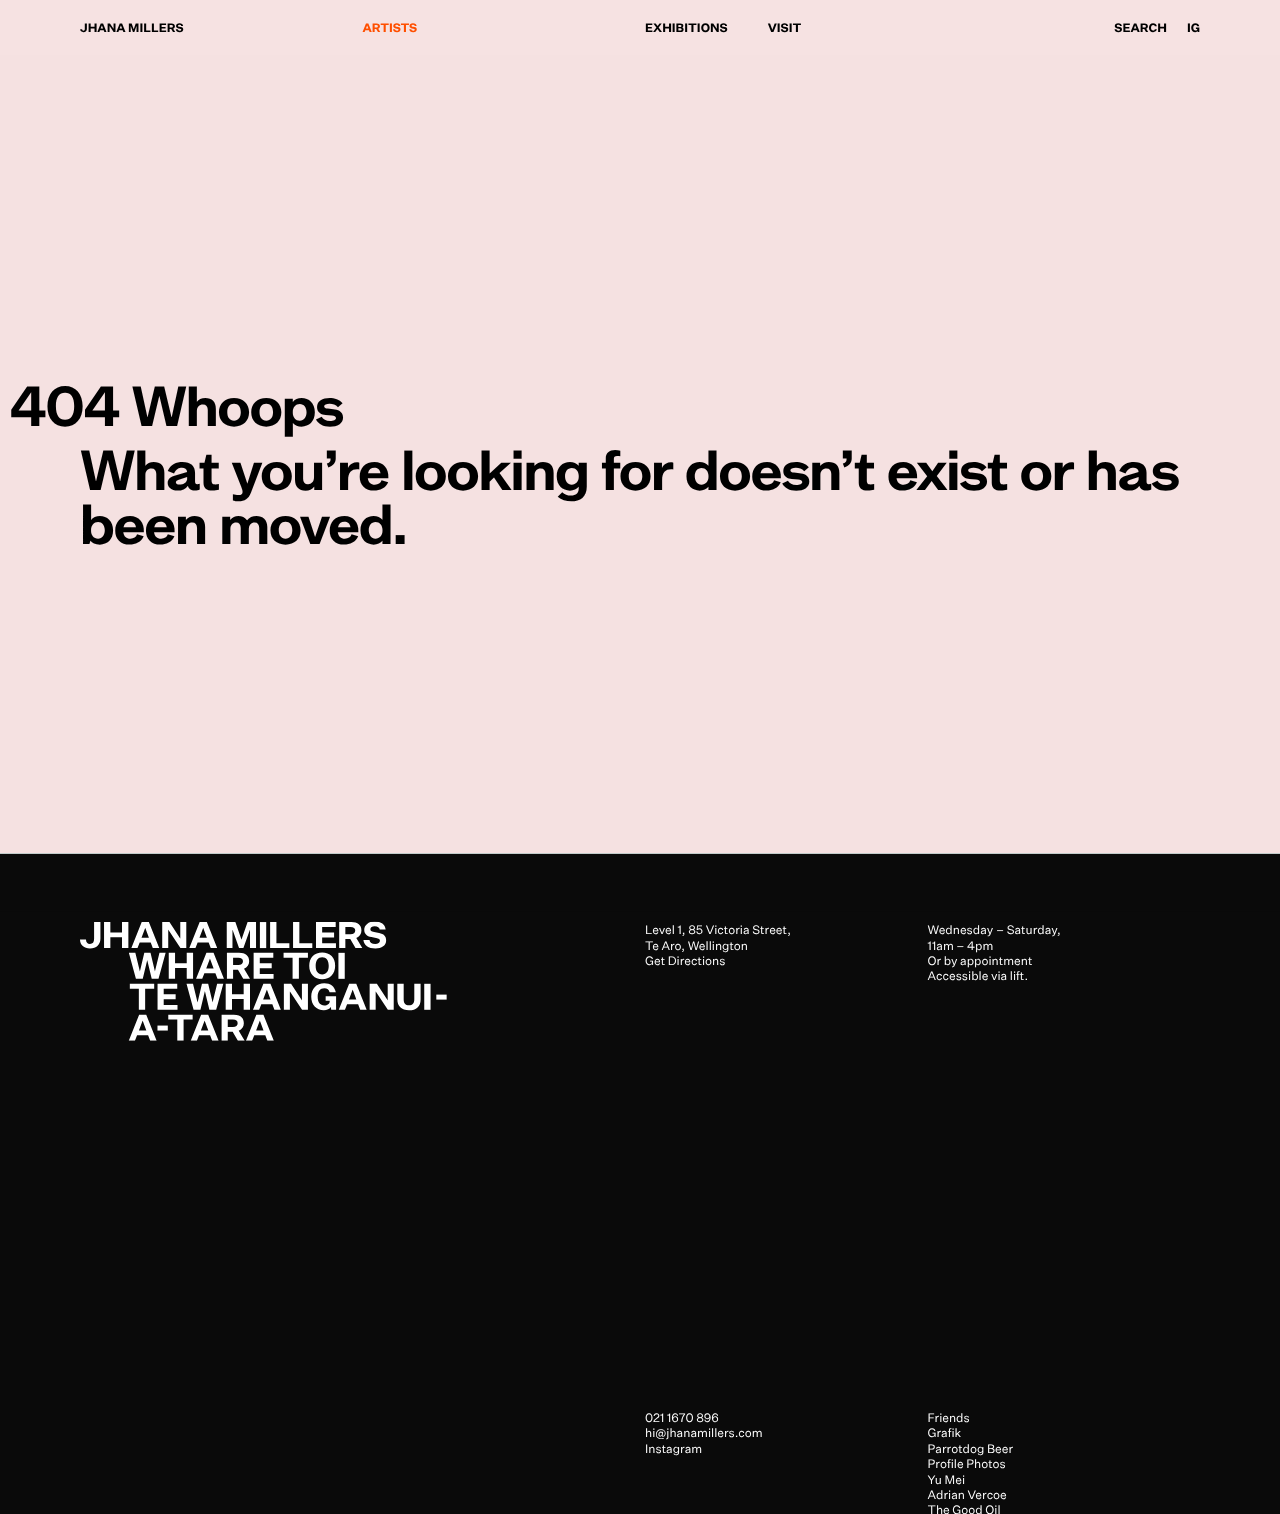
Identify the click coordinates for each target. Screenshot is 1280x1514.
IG (1193, 27)
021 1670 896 (682, 1417)
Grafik (945, 1432)
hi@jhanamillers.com (704, 1432)
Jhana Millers (132, 27)
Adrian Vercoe (967, 1493)
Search (1140, 27)
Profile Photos (967, 1463)
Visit (785, 27)
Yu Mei (947, 1478)
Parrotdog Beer (971, 1447)
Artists (390, 27)
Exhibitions (686, 27)
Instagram (673, 1447)
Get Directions (685, 960)
